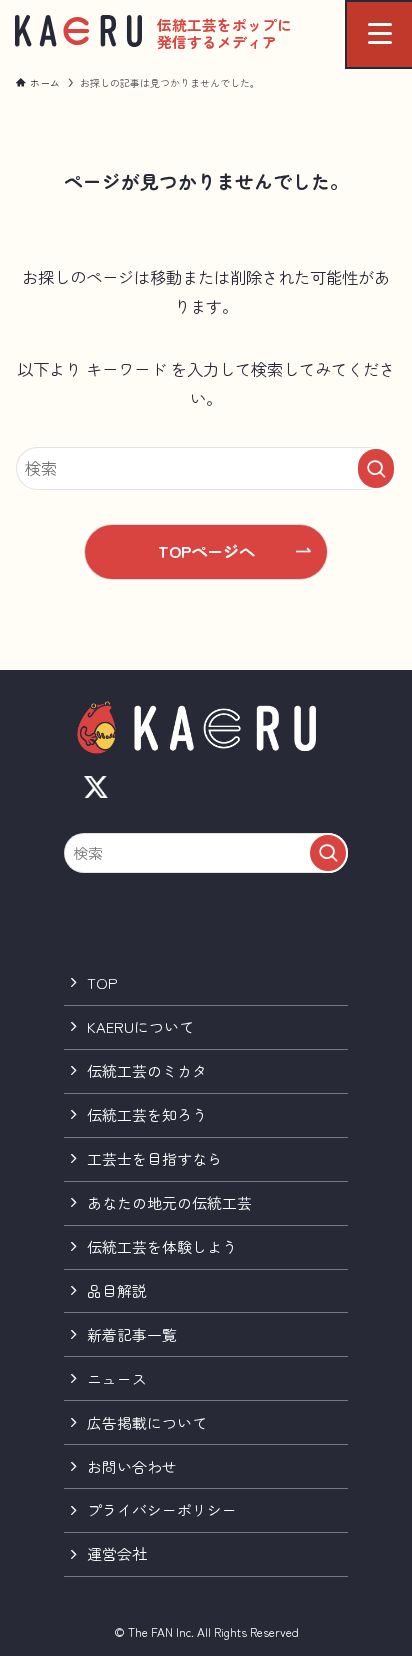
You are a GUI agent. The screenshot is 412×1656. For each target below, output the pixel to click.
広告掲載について (147, 1422)
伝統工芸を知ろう (147, 1114)
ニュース (117, 1378)
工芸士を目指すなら (154, 1158)
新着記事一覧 (132, 1334)
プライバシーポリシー (162, 1509)
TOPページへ (206, 551)
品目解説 (117, 1290)
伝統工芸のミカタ (147, 1070)
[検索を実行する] (376, 468)
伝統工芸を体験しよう (162, 1246)
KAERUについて (140, 1026)
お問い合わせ (132, 1466)
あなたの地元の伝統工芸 (169, 1202)
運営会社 (117, 1553)
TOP (102, 982)
